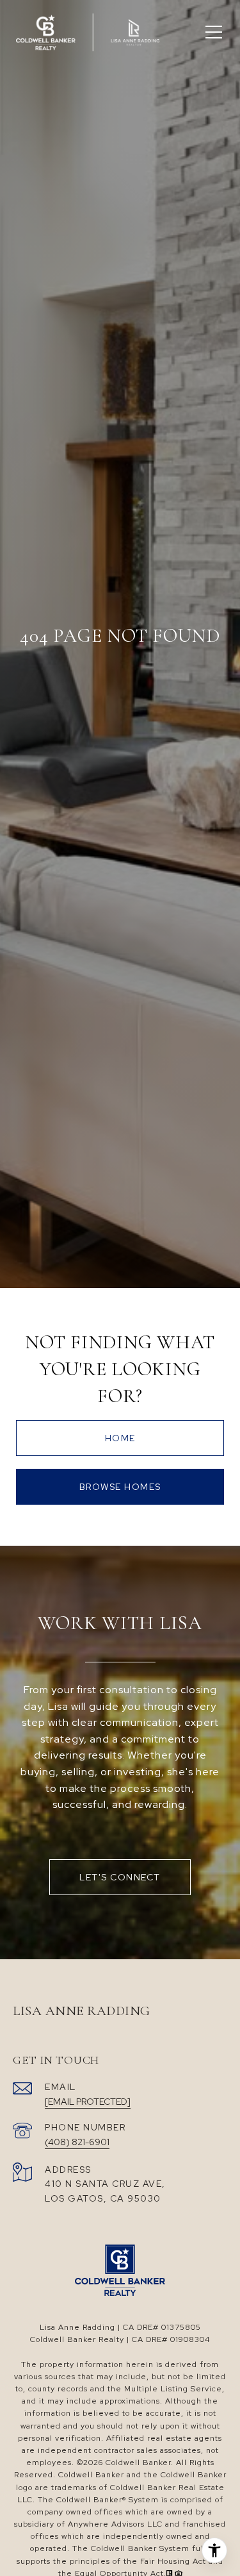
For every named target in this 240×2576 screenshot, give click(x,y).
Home (120, 1438)
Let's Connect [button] (120, 1877)
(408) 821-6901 (77, 2142)
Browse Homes (120, 1487)
